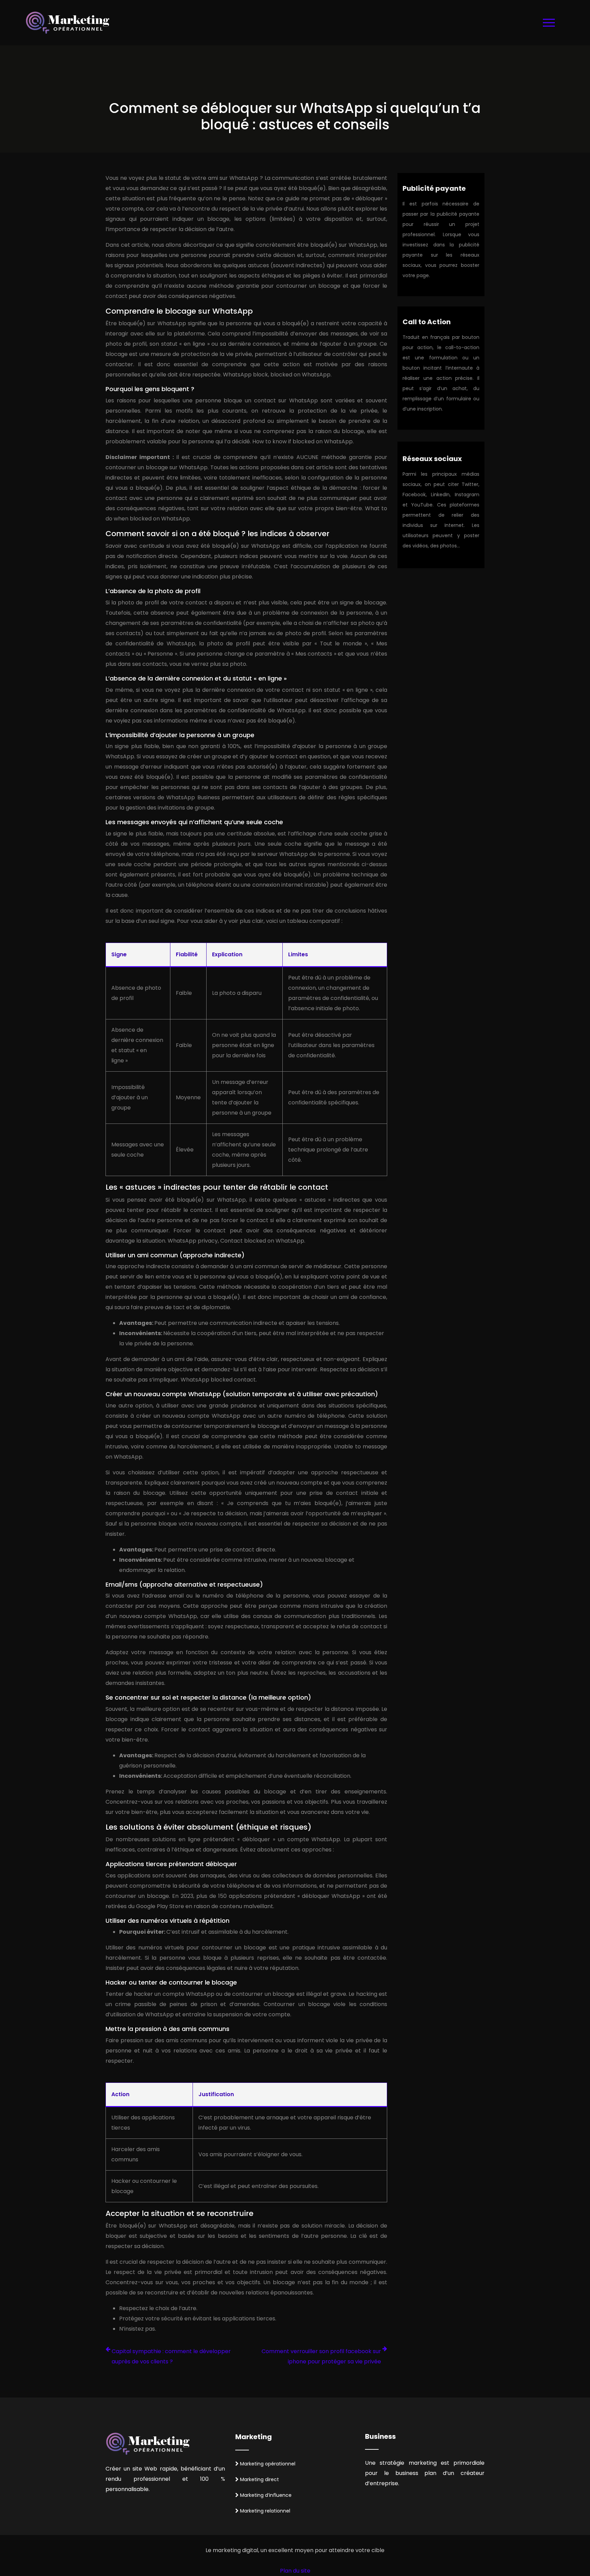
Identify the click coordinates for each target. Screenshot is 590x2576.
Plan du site (295, 2571)
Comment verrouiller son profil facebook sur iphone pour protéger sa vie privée (321, 2356)
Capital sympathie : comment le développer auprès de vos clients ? (171, 2356)
